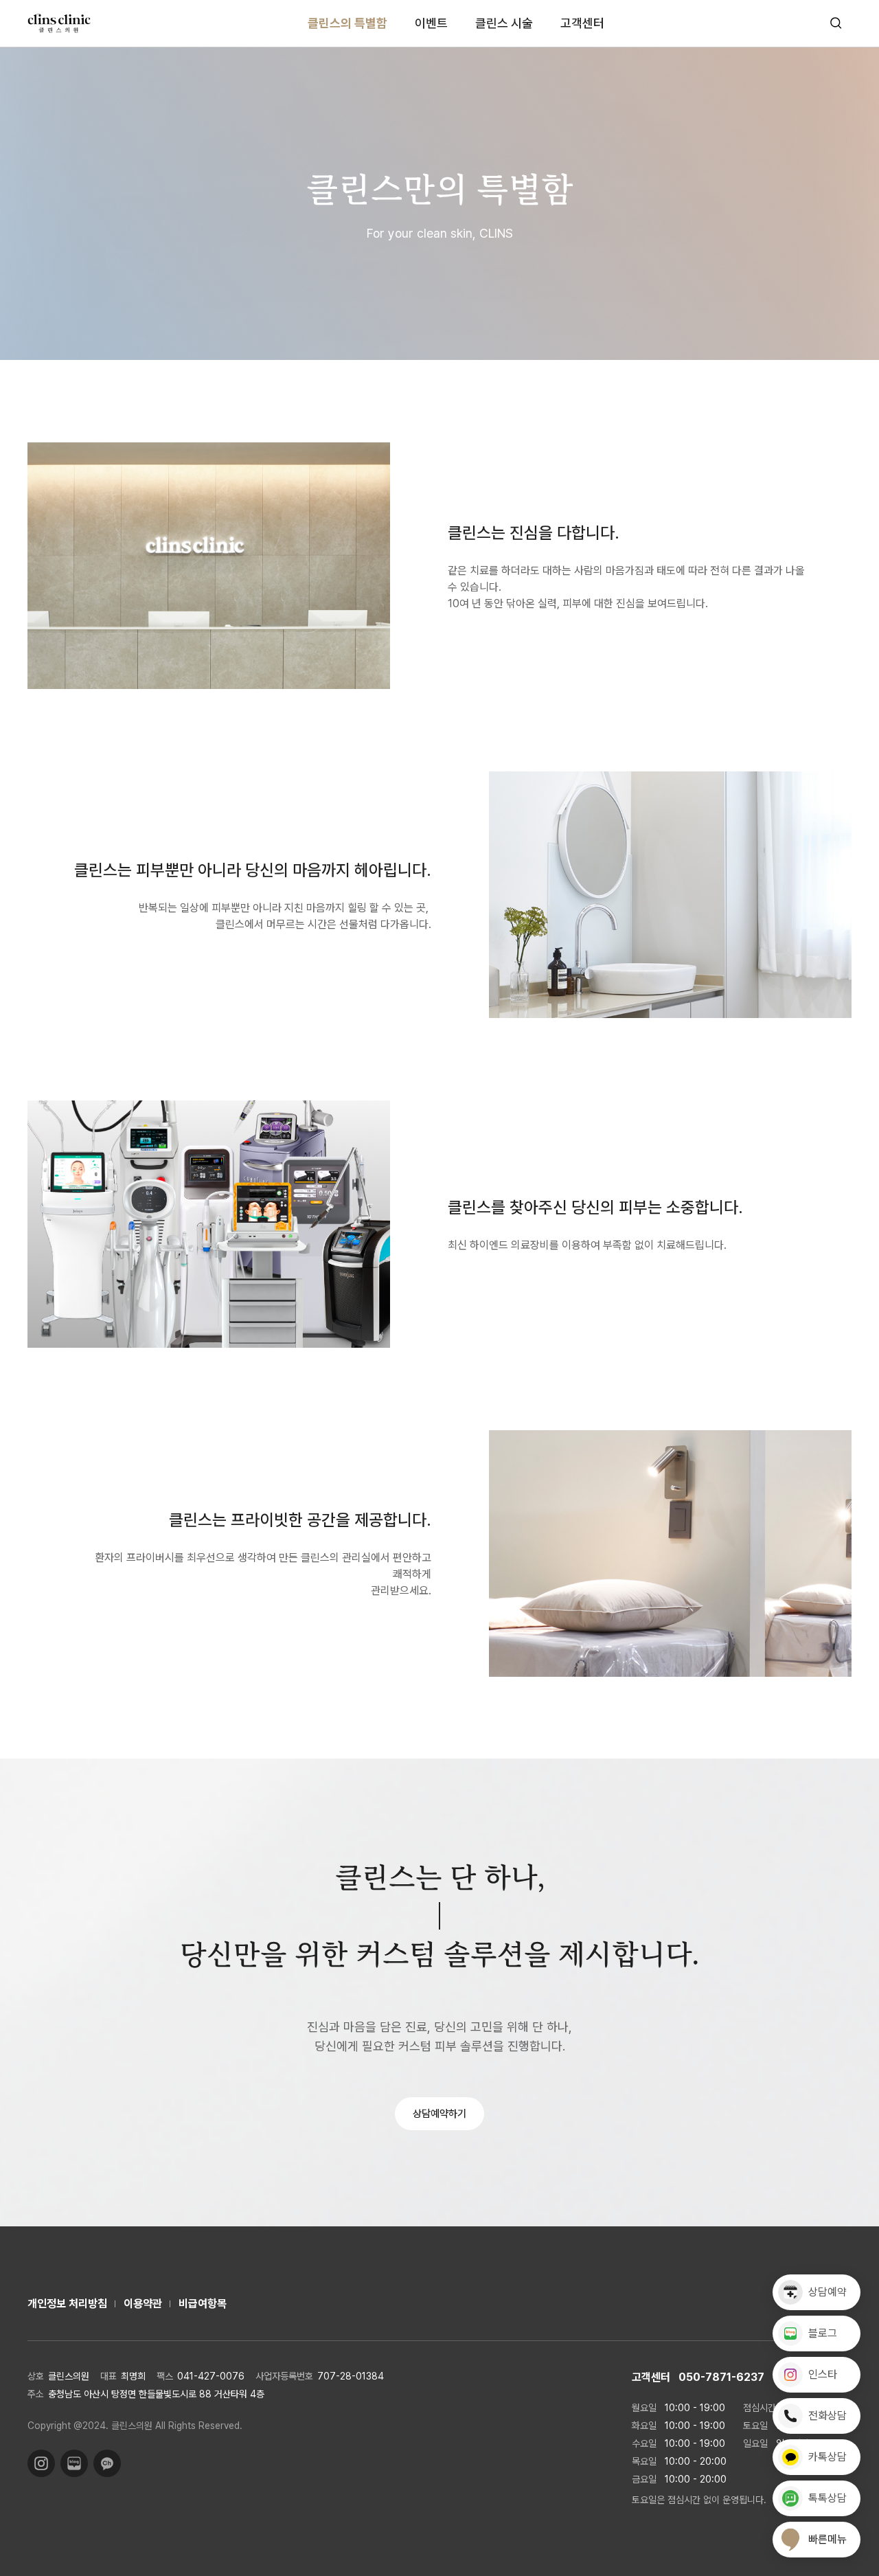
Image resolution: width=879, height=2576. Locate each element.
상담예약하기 (439, 2114)
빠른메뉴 (827, 2539)
